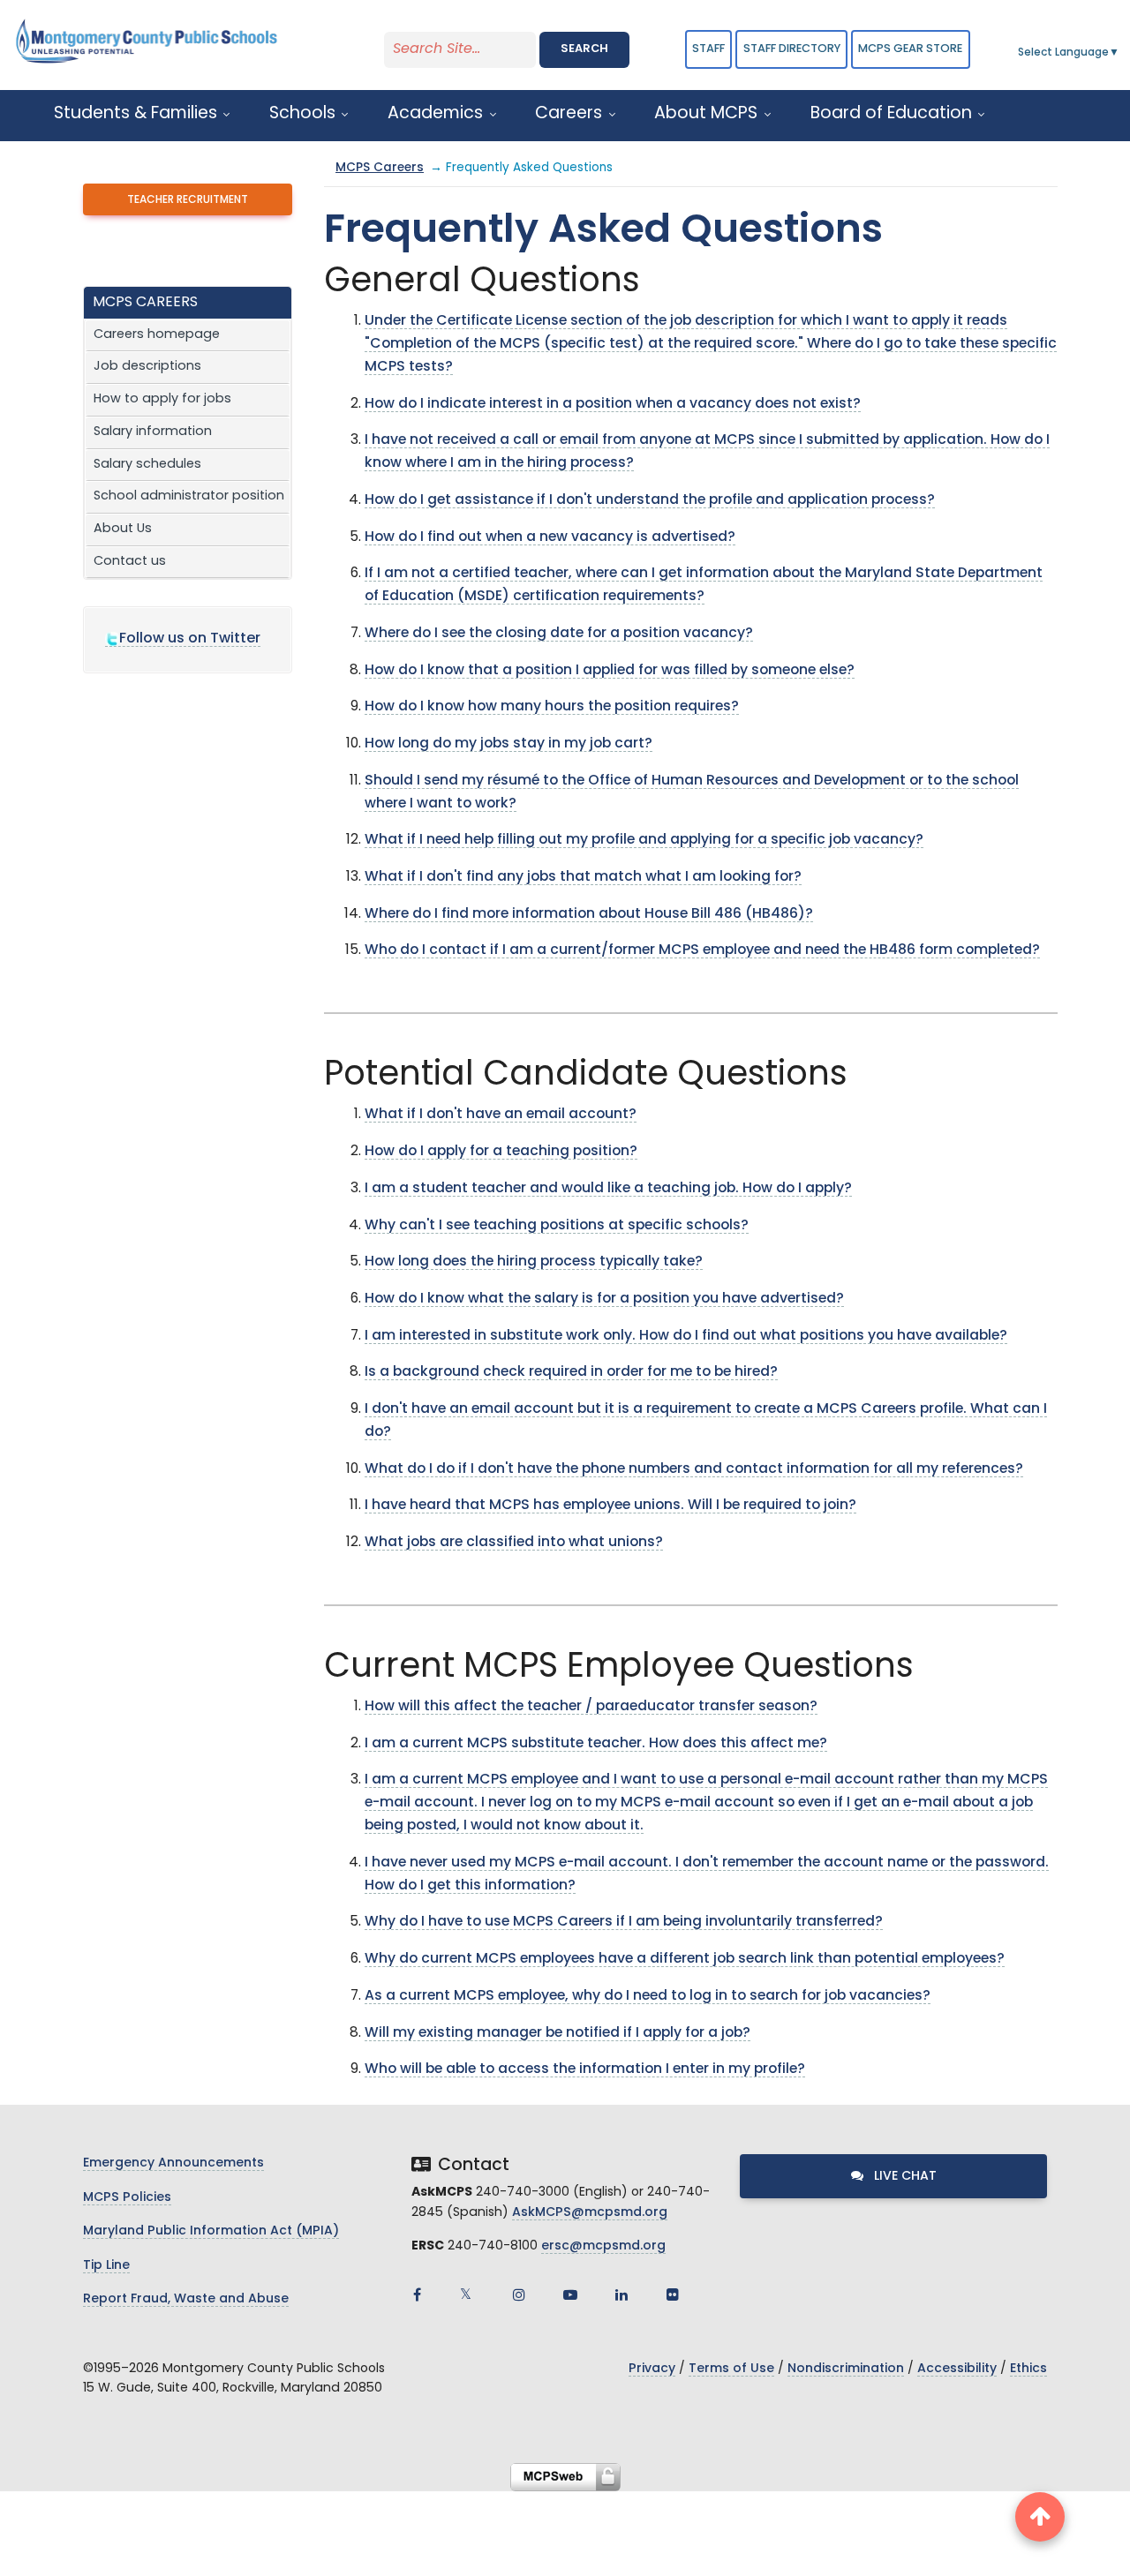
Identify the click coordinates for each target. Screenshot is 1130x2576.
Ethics (1028, 2369)
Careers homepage (157, 335)
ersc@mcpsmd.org (603, 2246)
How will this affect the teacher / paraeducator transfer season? (591, 1707)
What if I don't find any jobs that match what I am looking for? (583, 877)
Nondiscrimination (846, 2369)
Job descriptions (147, 367)
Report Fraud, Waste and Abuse (186, 2299)
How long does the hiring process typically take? (534, 1262)
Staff (708, 49)
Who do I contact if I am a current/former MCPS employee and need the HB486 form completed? (702, 950)
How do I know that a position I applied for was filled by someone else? (610, 671)
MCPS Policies (127, 2198)
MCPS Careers (380, 168)
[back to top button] (1040, 2517)
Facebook (417, 2294)
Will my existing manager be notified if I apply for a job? (557, 2033)
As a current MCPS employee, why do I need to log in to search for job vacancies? (648, 1996)
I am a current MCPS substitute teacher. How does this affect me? (596, 1744)
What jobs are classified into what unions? (514, 1543)
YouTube (570, 2294)
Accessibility (957, 2369)
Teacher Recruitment (188, 200)
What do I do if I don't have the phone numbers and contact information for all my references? (694, 1469)
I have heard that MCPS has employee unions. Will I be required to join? (610, 1506)
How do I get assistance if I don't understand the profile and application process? (650, 500)
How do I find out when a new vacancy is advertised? (550, 537)
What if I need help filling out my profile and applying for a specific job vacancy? (644, 840)
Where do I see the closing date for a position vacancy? (559, 634)
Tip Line (106, 2266)
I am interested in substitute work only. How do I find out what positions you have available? (686, 1336)
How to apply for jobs (162, 399)
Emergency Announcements (173, 2163)
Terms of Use (731, 2369)
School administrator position (189, 496)
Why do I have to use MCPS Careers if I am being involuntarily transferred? (624, 1922)
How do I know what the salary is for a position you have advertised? (604, 1299)
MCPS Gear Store (910, 49)
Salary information (153, 432)
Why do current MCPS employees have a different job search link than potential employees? (685, 1959)
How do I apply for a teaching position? (501, 1152)
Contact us (130, 562)
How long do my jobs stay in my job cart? (508, 744)
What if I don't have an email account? (501, 1115)
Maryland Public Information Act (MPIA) (211, 2231)
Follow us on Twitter (190, 639)
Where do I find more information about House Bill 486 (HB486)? (589, 914)
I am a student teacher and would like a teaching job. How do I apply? (608, 1189)
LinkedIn (621, 2294)
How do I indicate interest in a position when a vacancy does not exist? (613, 404)
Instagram (519, 2294)
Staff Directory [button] (792, 49)
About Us (123, 529)
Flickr (673, 2294)
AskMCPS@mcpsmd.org (590, 2213)
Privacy (652, 2369)
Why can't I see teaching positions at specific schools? (557, 1226)
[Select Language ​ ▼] (1120, 53)
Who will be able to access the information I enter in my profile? (585, 2069)
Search (584, 49)
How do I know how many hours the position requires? (552, 707)
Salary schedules (147, 465)
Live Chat (904, 2177)
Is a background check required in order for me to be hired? (571, 1372)
